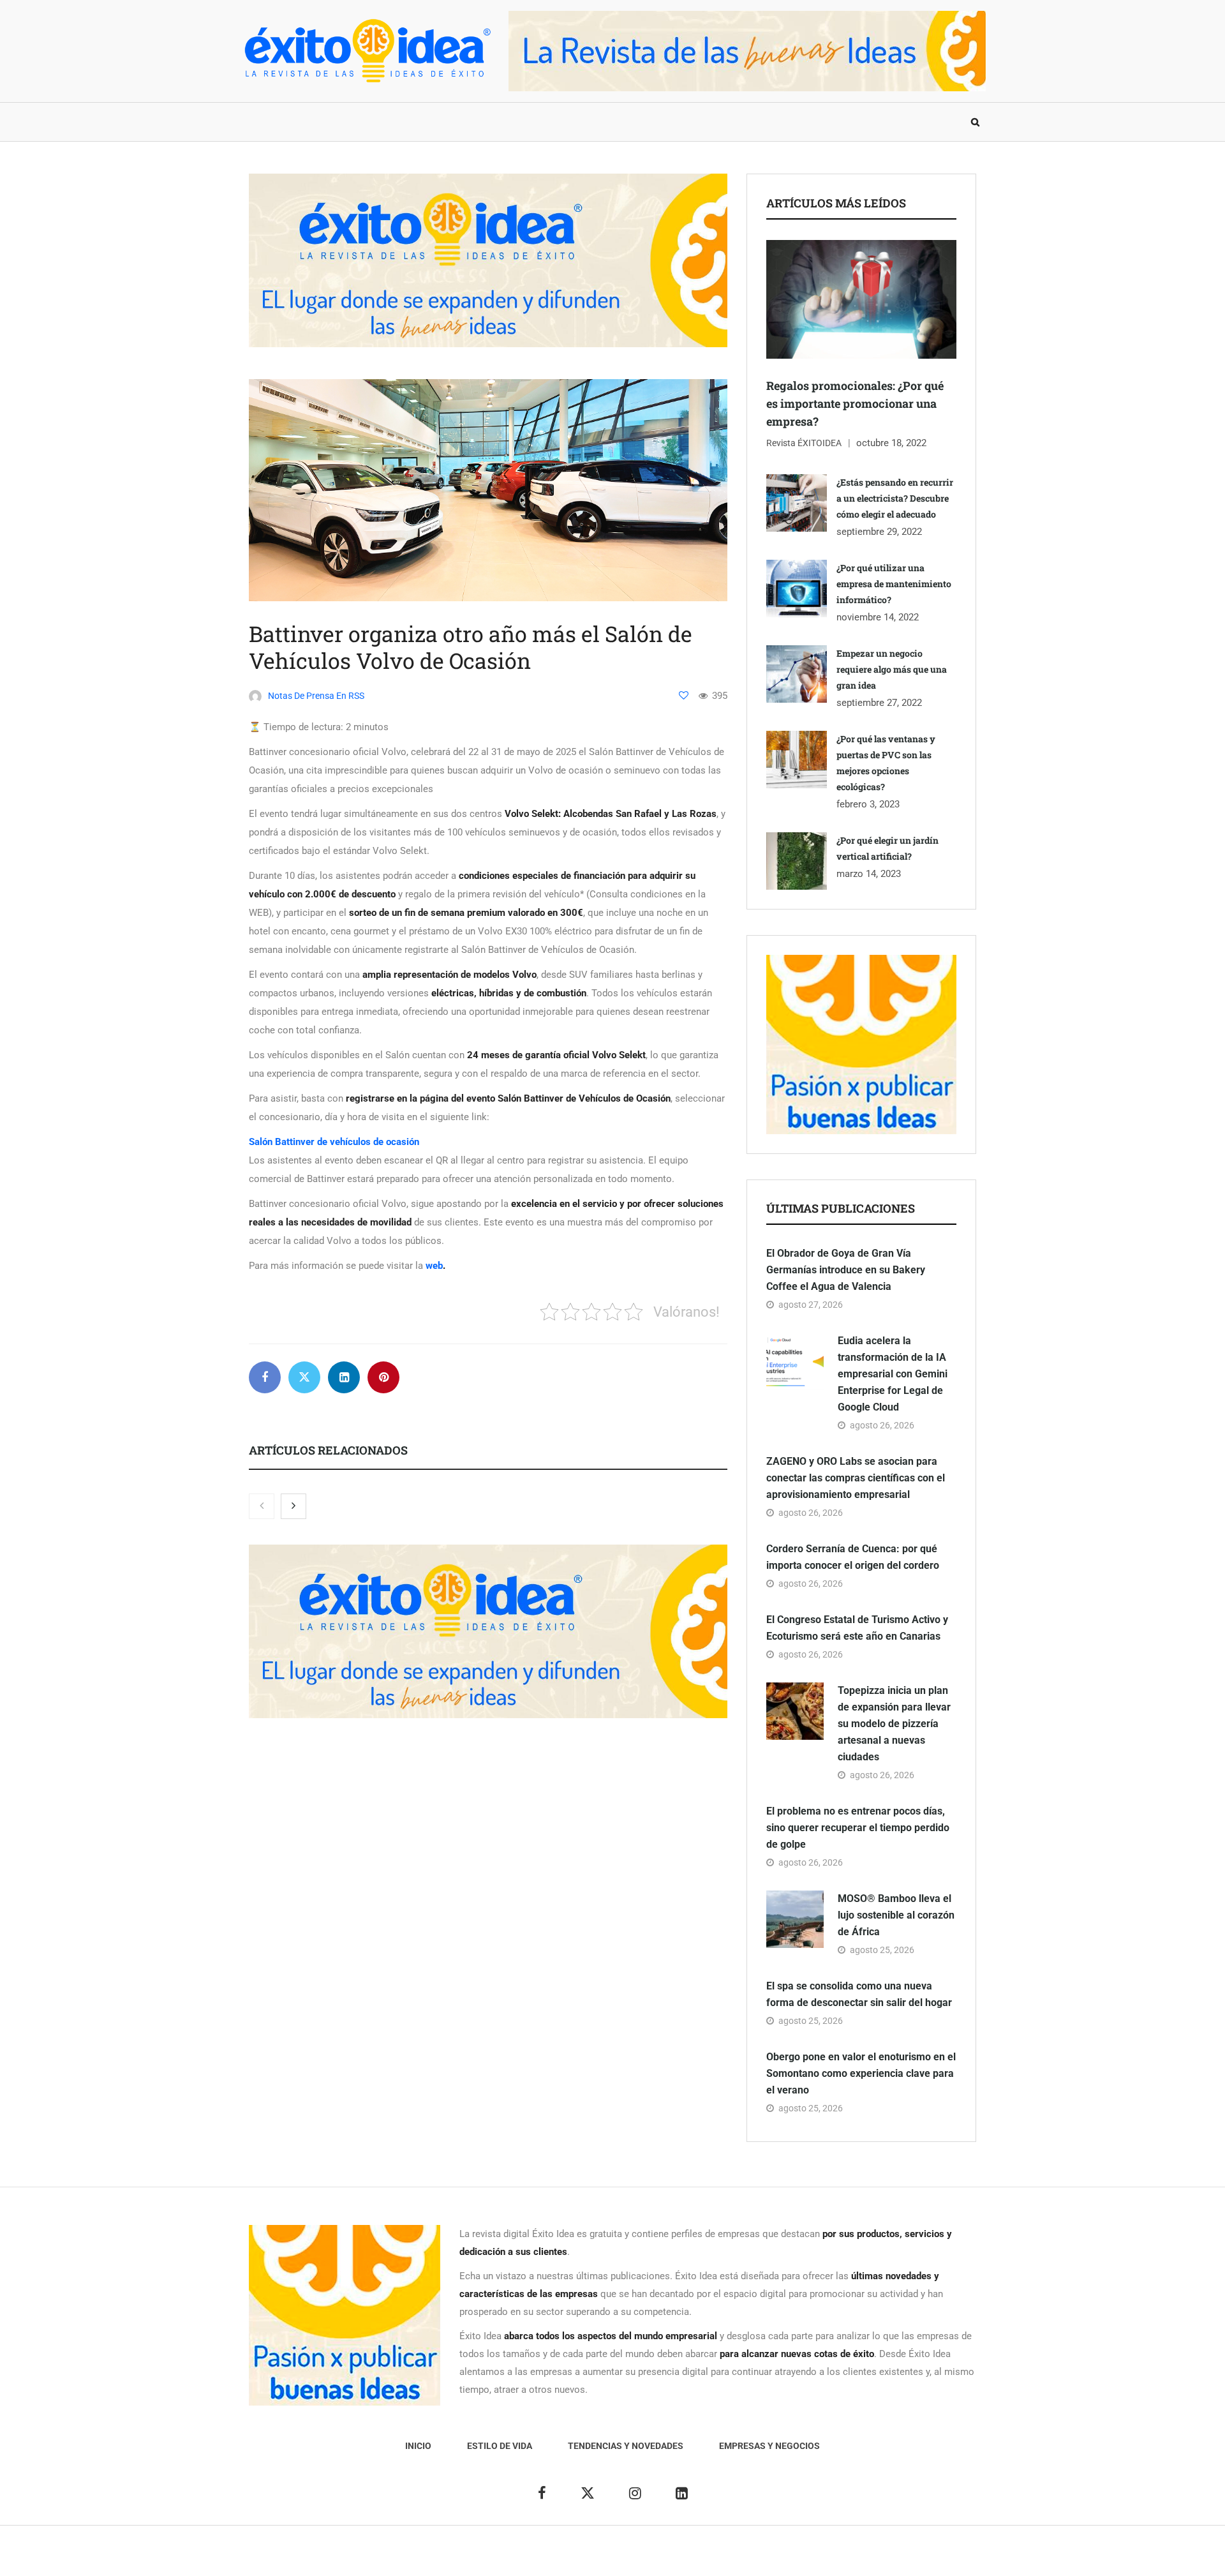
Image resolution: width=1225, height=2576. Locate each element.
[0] (684, 695)
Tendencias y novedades (452, 122)
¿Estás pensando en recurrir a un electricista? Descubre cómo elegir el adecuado (895, 498)
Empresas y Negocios (589, 122)
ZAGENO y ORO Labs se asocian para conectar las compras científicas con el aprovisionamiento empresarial (856, 1478)
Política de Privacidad (662, 2557)
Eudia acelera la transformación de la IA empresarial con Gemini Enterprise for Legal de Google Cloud (893, 1374)
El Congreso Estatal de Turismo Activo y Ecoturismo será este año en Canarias (857, 1628)
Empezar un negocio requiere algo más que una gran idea (892, 669)
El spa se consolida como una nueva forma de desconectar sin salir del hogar (859, 1994)
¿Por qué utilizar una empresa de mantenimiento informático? (894, 584)
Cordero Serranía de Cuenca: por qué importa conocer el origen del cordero (853, 1557)
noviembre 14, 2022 (878, 617)
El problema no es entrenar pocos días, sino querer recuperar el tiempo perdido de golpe (858, 1828)
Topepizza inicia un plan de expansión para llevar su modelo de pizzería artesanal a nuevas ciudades (894, 1724)
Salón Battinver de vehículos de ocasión (334, 1142)
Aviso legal (586, 2557)
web (434, 1266)
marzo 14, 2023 (869, 874)
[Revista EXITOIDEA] (367, 51)
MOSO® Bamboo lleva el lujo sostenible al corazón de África (896, 1915)
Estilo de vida (335, 122)
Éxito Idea (534, 2557)
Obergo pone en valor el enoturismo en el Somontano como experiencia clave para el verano (861, 2073)
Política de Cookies (756, 2557)
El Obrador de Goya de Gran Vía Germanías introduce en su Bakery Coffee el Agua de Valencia (846, 1270)
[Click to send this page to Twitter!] (304, 1377)
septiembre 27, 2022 (879, 703)
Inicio (264, 122)
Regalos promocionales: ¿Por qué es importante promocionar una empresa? (855, 403)
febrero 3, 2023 (868, 804)
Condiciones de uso (845, 2557)
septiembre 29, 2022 (879, 532)
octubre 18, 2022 (891, 443)
